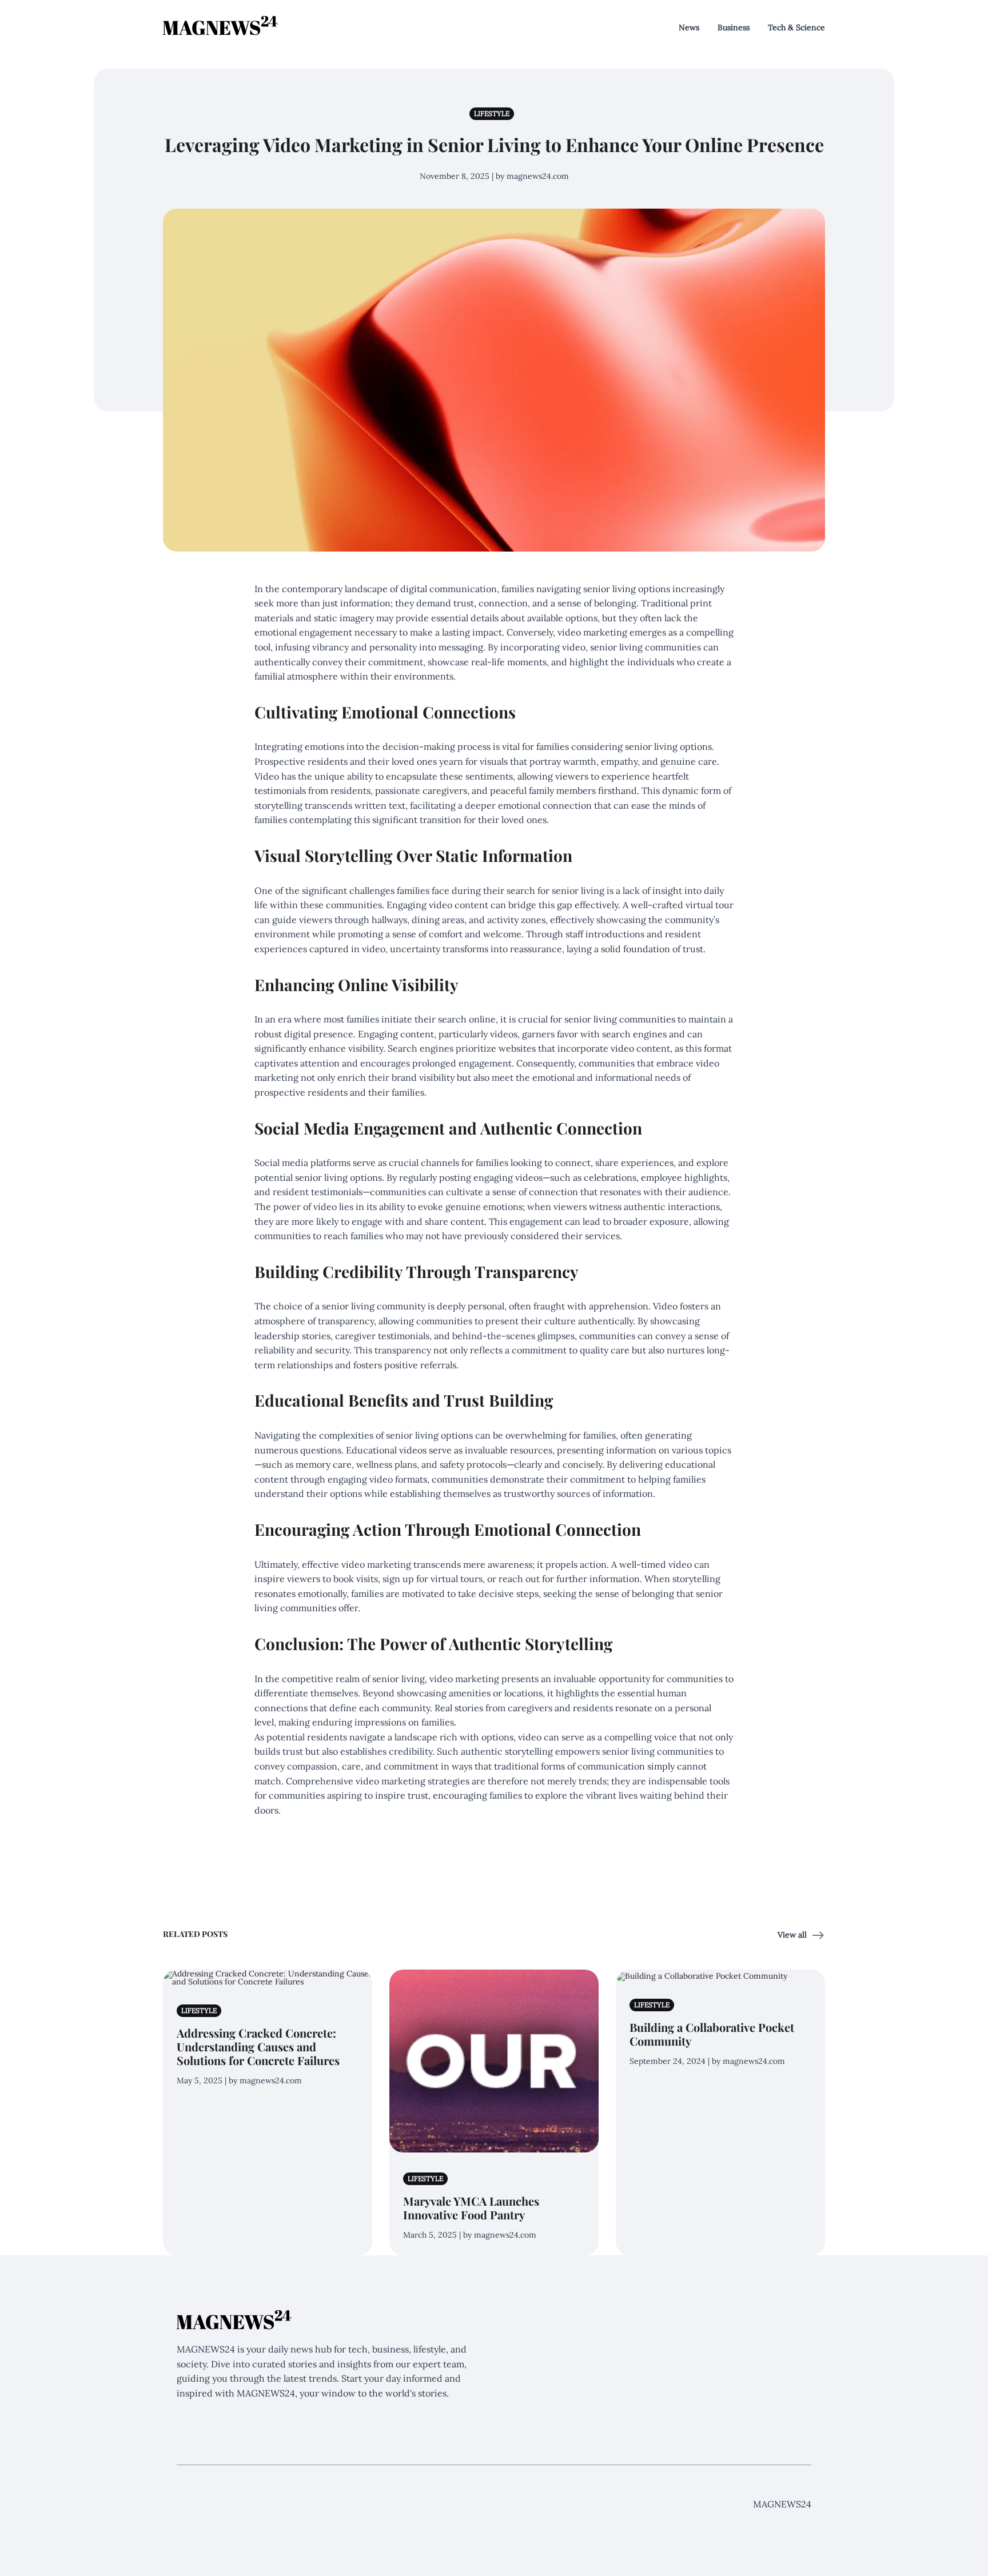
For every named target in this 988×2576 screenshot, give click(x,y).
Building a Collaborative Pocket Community (712, 2034)
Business (734, 27)
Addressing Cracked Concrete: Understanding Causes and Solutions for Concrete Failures (258, 2046)
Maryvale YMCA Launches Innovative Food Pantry (471, 2208)
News (689, 27)
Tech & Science (796, 27)
